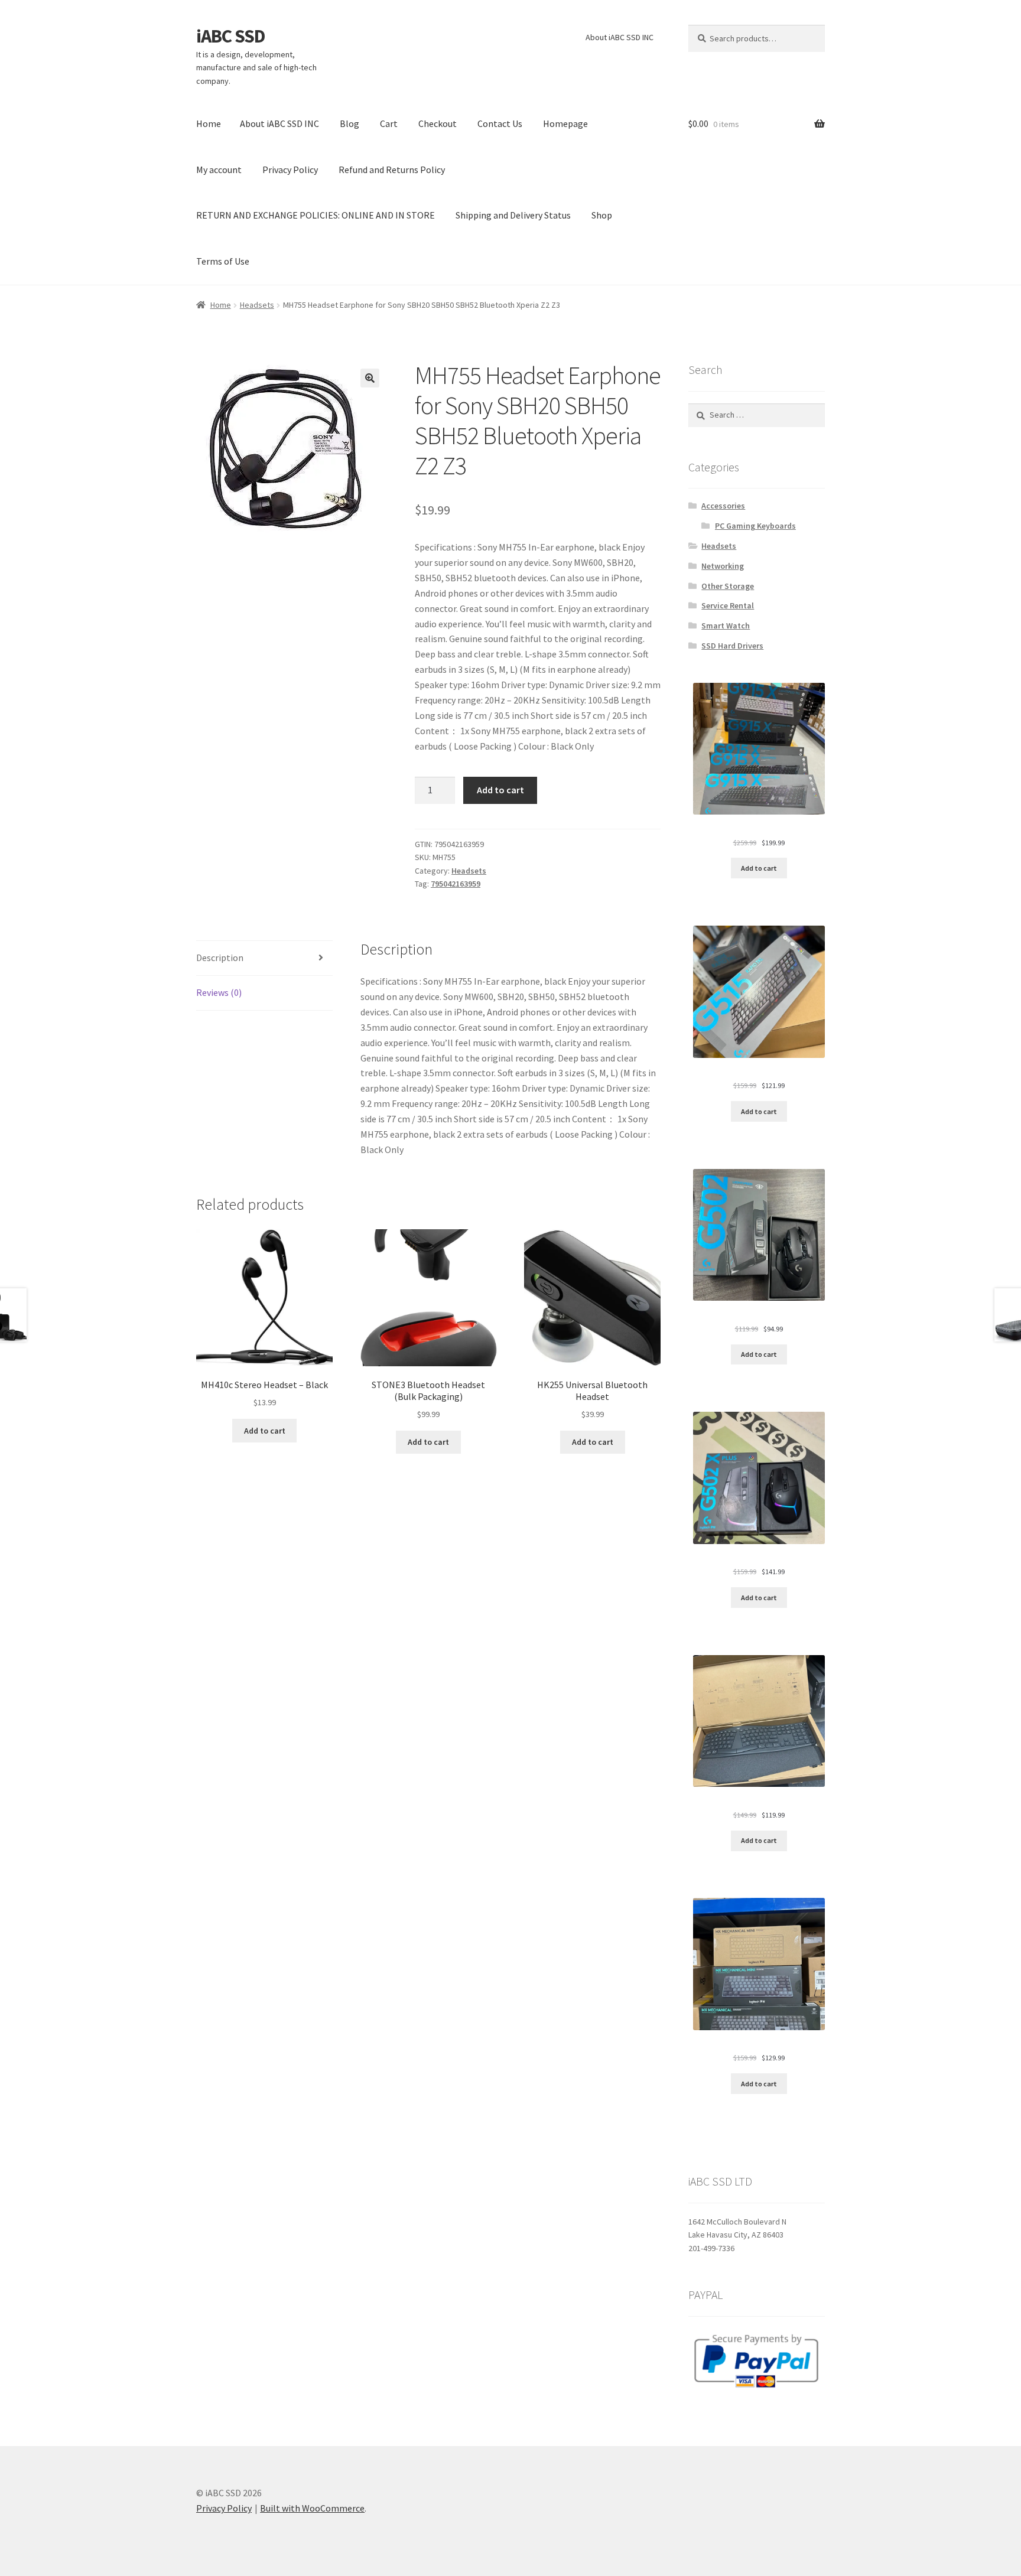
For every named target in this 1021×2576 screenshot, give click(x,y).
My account (219, 170)
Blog (349, 123)
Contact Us (500, 123)
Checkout (438, 123)
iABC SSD (231, 36)
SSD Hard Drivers (732, 646)
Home (209, 123)
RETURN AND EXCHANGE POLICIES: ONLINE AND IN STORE (316, 215)
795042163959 (456, 884)
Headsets (257, 305)
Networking (723, 566)
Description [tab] (220, 958)
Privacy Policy (290, 170)
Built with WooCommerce (312, 2508)
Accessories (723, 506)
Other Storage (728, 586)
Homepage (565, 123)
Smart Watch (726, 626)
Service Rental (728, 605)
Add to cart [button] (265, 1431)
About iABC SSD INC (620, 37)
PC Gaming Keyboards (755, 526)
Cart (389, 123)
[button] (370, 378)
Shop (602, 215)
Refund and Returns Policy (392, 170)
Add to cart (500, 790)
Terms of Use (223, 261)
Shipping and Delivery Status (513, 215)
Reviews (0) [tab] (219, 992)
